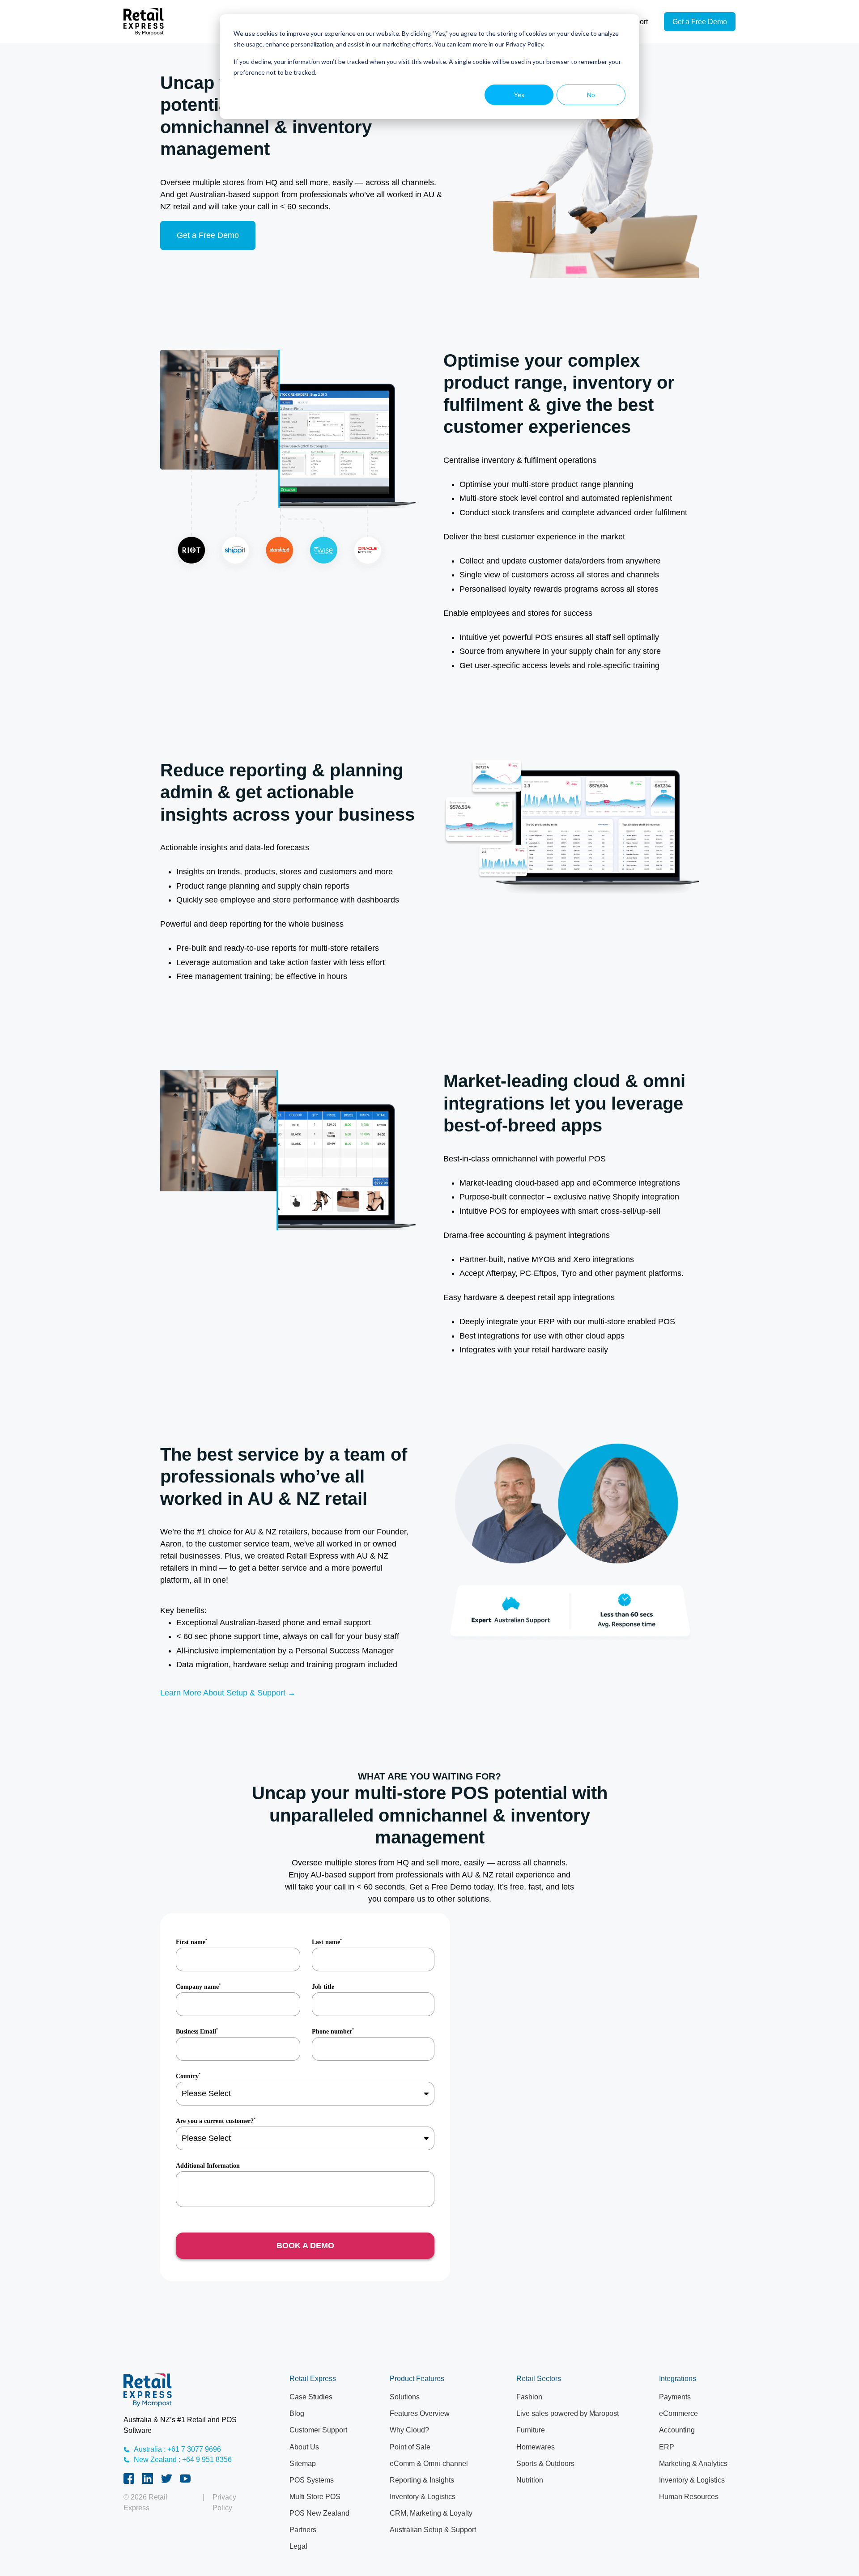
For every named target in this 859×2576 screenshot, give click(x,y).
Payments (675, 2397)
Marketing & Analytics (693, 2464)
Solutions (405, 2397)
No (591, 95)
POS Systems (312, 2480)
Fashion (529, 2397)
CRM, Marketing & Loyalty (431, 2513)
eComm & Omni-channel (429, 2464)
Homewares (536, 2447)
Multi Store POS (315, 2497)
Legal (298, 2546)
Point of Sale (410, 2447)
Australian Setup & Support (433, 2530)
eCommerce (678, 2413)
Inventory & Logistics (423, 2497)
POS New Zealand (319, 2513)
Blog (297, 2413)
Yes (519, 95)
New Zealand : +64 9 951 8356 (183, 2459)
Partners (303, 2530)
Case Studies (311, 2397)
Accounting (677, 2430)
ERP (667, 2447)
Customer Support (318, 2430)
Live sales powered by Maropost (568, 2413)
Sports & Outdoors (545, 2464)
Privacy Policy (224, 2502)
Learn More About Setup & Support (223, 1693)
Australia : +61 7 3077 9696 (177, 2449)
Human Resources (689, 2497)
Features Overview (420, 2413)
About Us (304, 2447)
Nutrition (530, 2480)
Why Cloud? (409, 2430)
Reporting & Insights (422, 2480)
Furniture (531, 2430)
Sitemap (303, 2464)
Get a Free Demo (700, 22)
